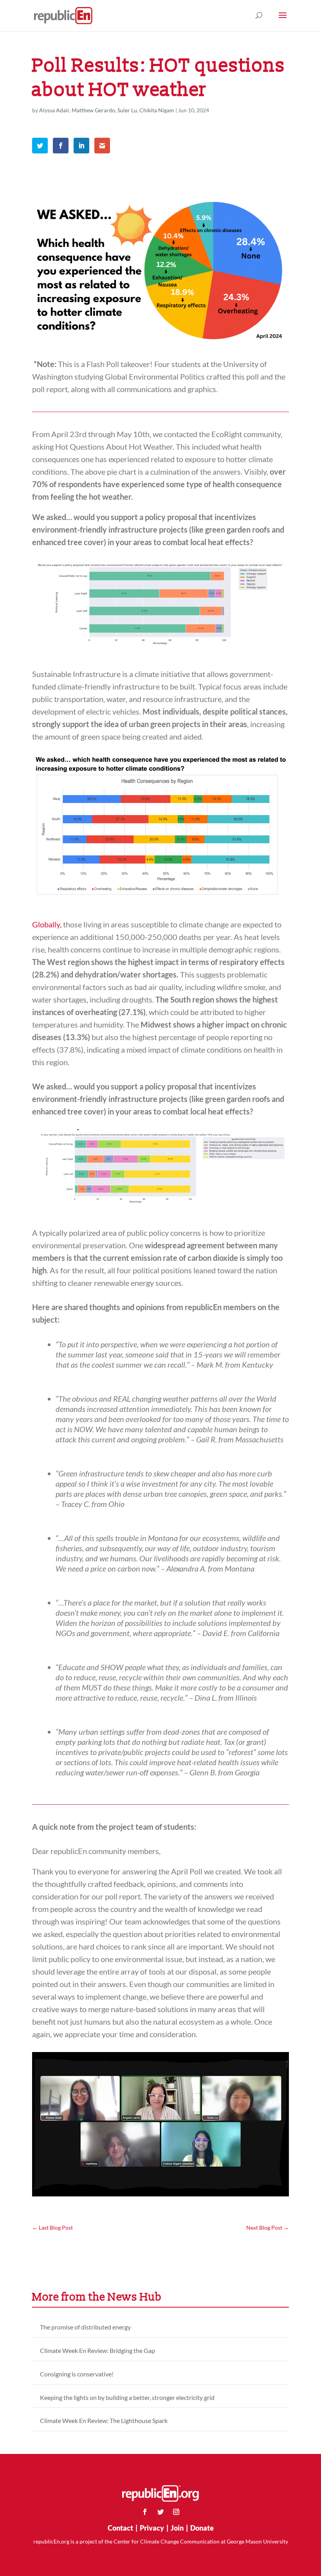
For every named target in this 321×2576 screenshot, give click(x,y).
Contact (120, 2528)
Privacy (152, 2528)
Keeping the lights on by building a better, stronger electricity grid (127, 2397)
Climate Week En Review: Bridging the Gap (97, 2350)
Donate (202, 2528)
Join (177, 2528)
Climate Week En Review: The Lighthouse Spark (104, 2420)
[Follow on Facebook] (145, 2512)
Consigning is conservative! (77, 2374)
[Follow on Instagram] (176, 2512)
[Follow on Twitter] (160, 2512)
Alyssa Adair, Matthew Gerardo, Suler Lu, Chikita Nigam (107, 110)
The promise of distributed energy (85, 2327)
